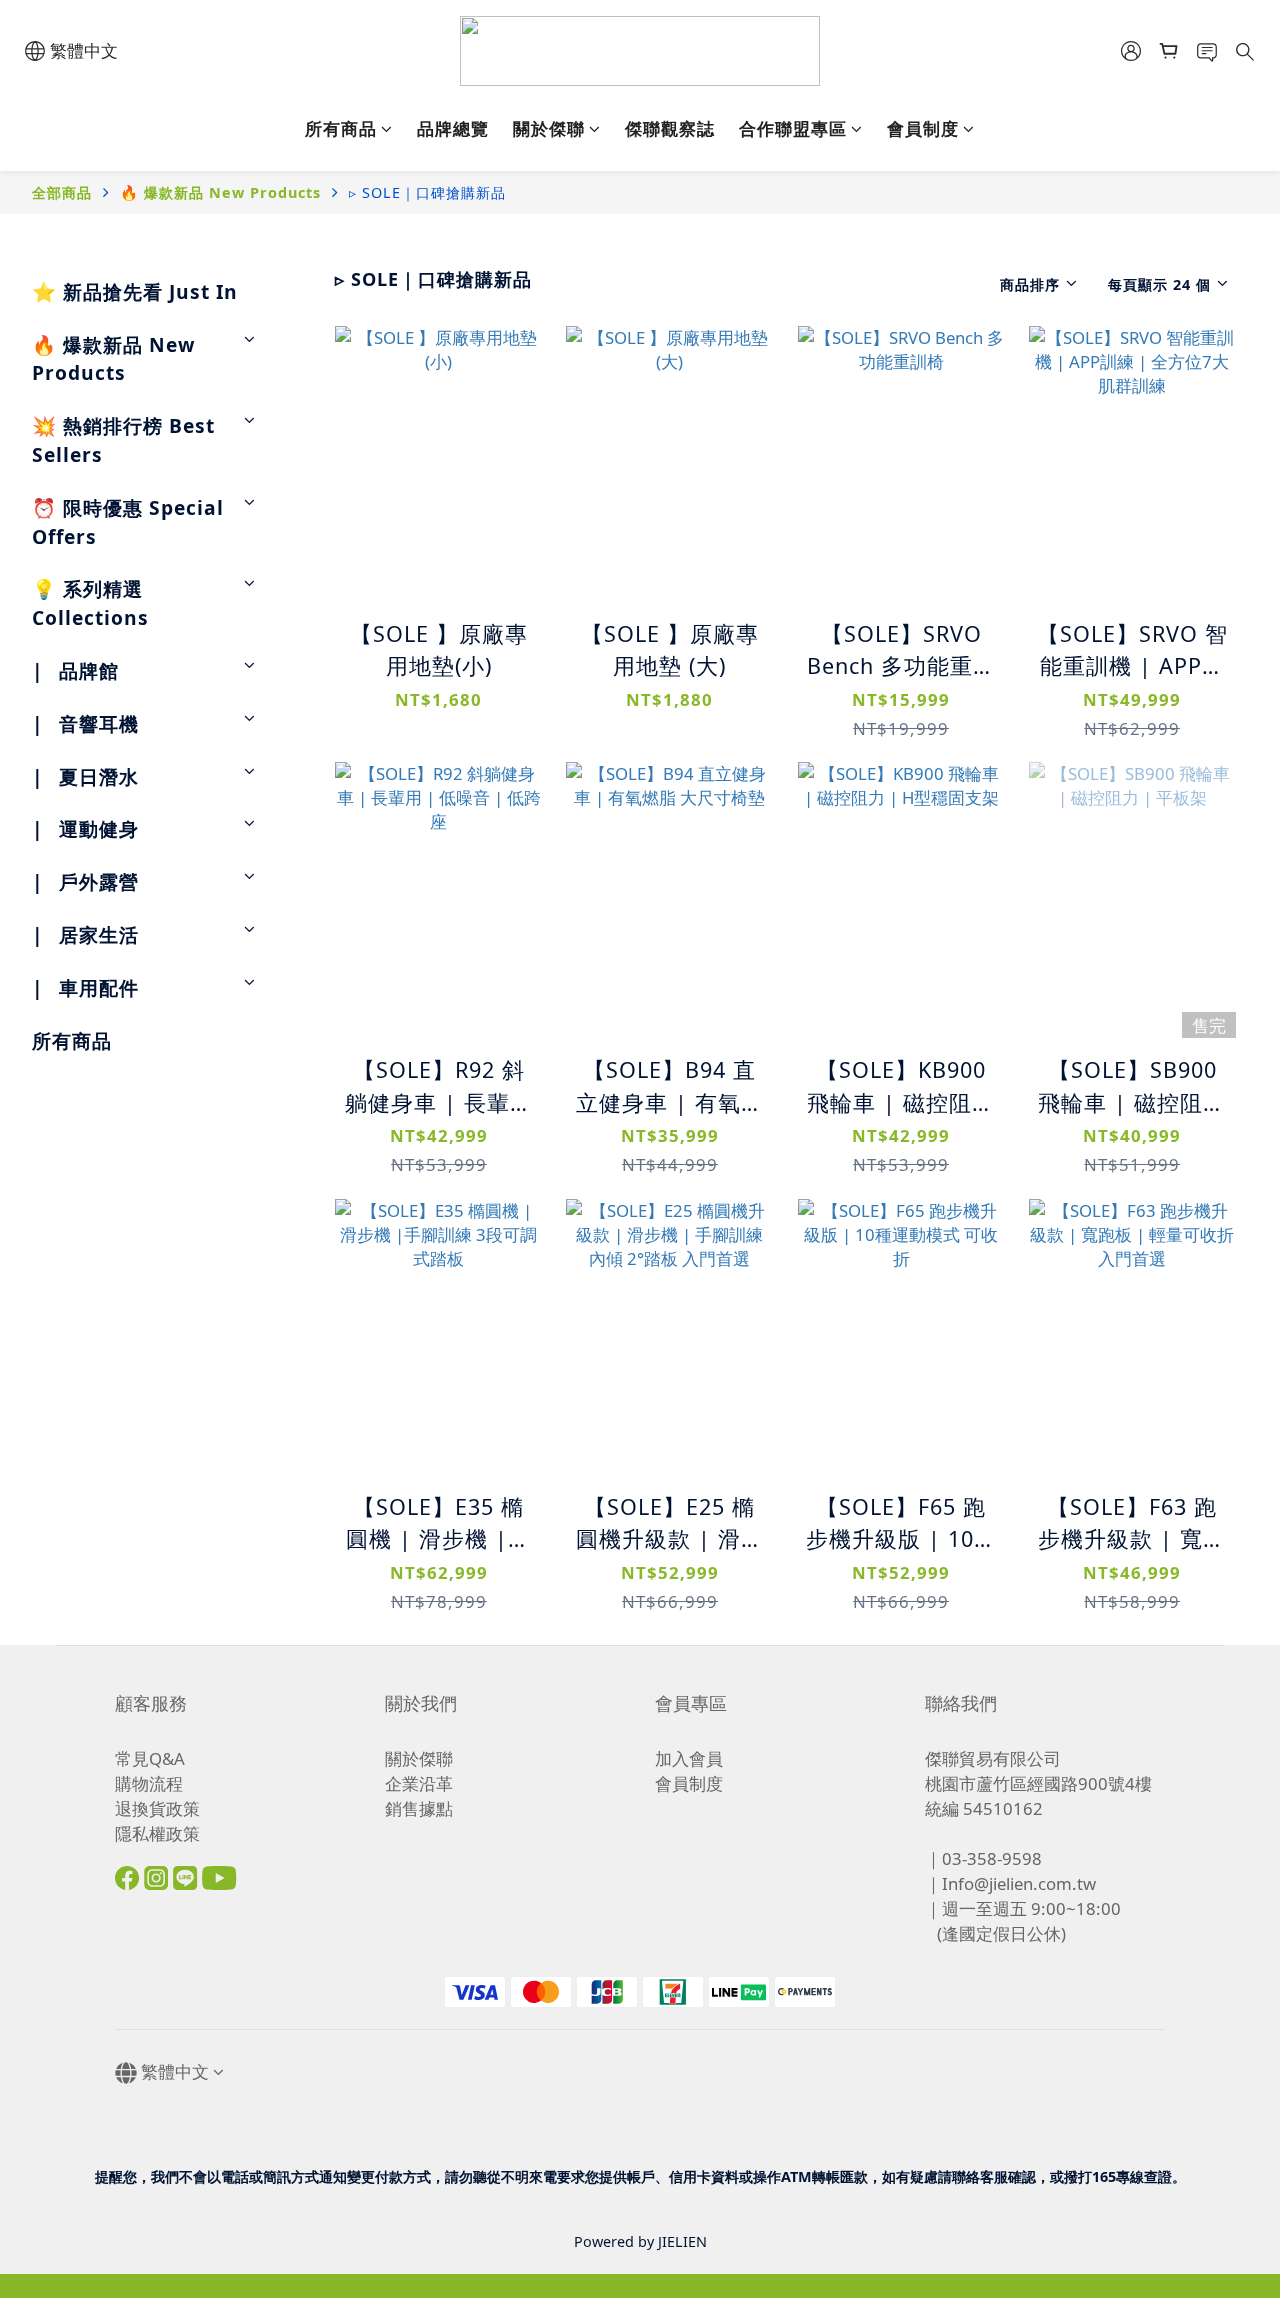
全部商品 (62, 192)
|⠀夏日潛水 (85, 776)
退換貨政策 (157, 1808)
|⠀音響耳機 (85, 723)
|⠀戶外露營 (85, 881)
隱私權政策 (157, 1833)
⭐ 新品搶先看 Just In (135, 291)
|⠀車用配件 (85, 987)
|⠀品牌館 (75, 670)
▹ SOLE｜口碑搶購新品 (427, 192)
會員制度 (923, 128)
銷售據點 (419, 1808)
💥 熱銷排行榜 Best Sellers (123, 440)
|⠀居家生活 (85, 934)
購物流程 (149, 1783)
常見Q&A (150, 1758)
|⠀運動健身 (85, 828)
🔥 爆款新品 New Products (220, 192)
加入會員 (689, 1758)
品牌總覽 (453, 128)
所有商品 (341, 128)
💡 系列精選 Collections (90, 603)
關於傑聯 (549, 128)
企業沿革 (419, 1783)
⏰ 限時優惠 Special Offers (128, 522)
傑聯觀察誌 (670, 128)
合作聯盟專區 (793, 128)
